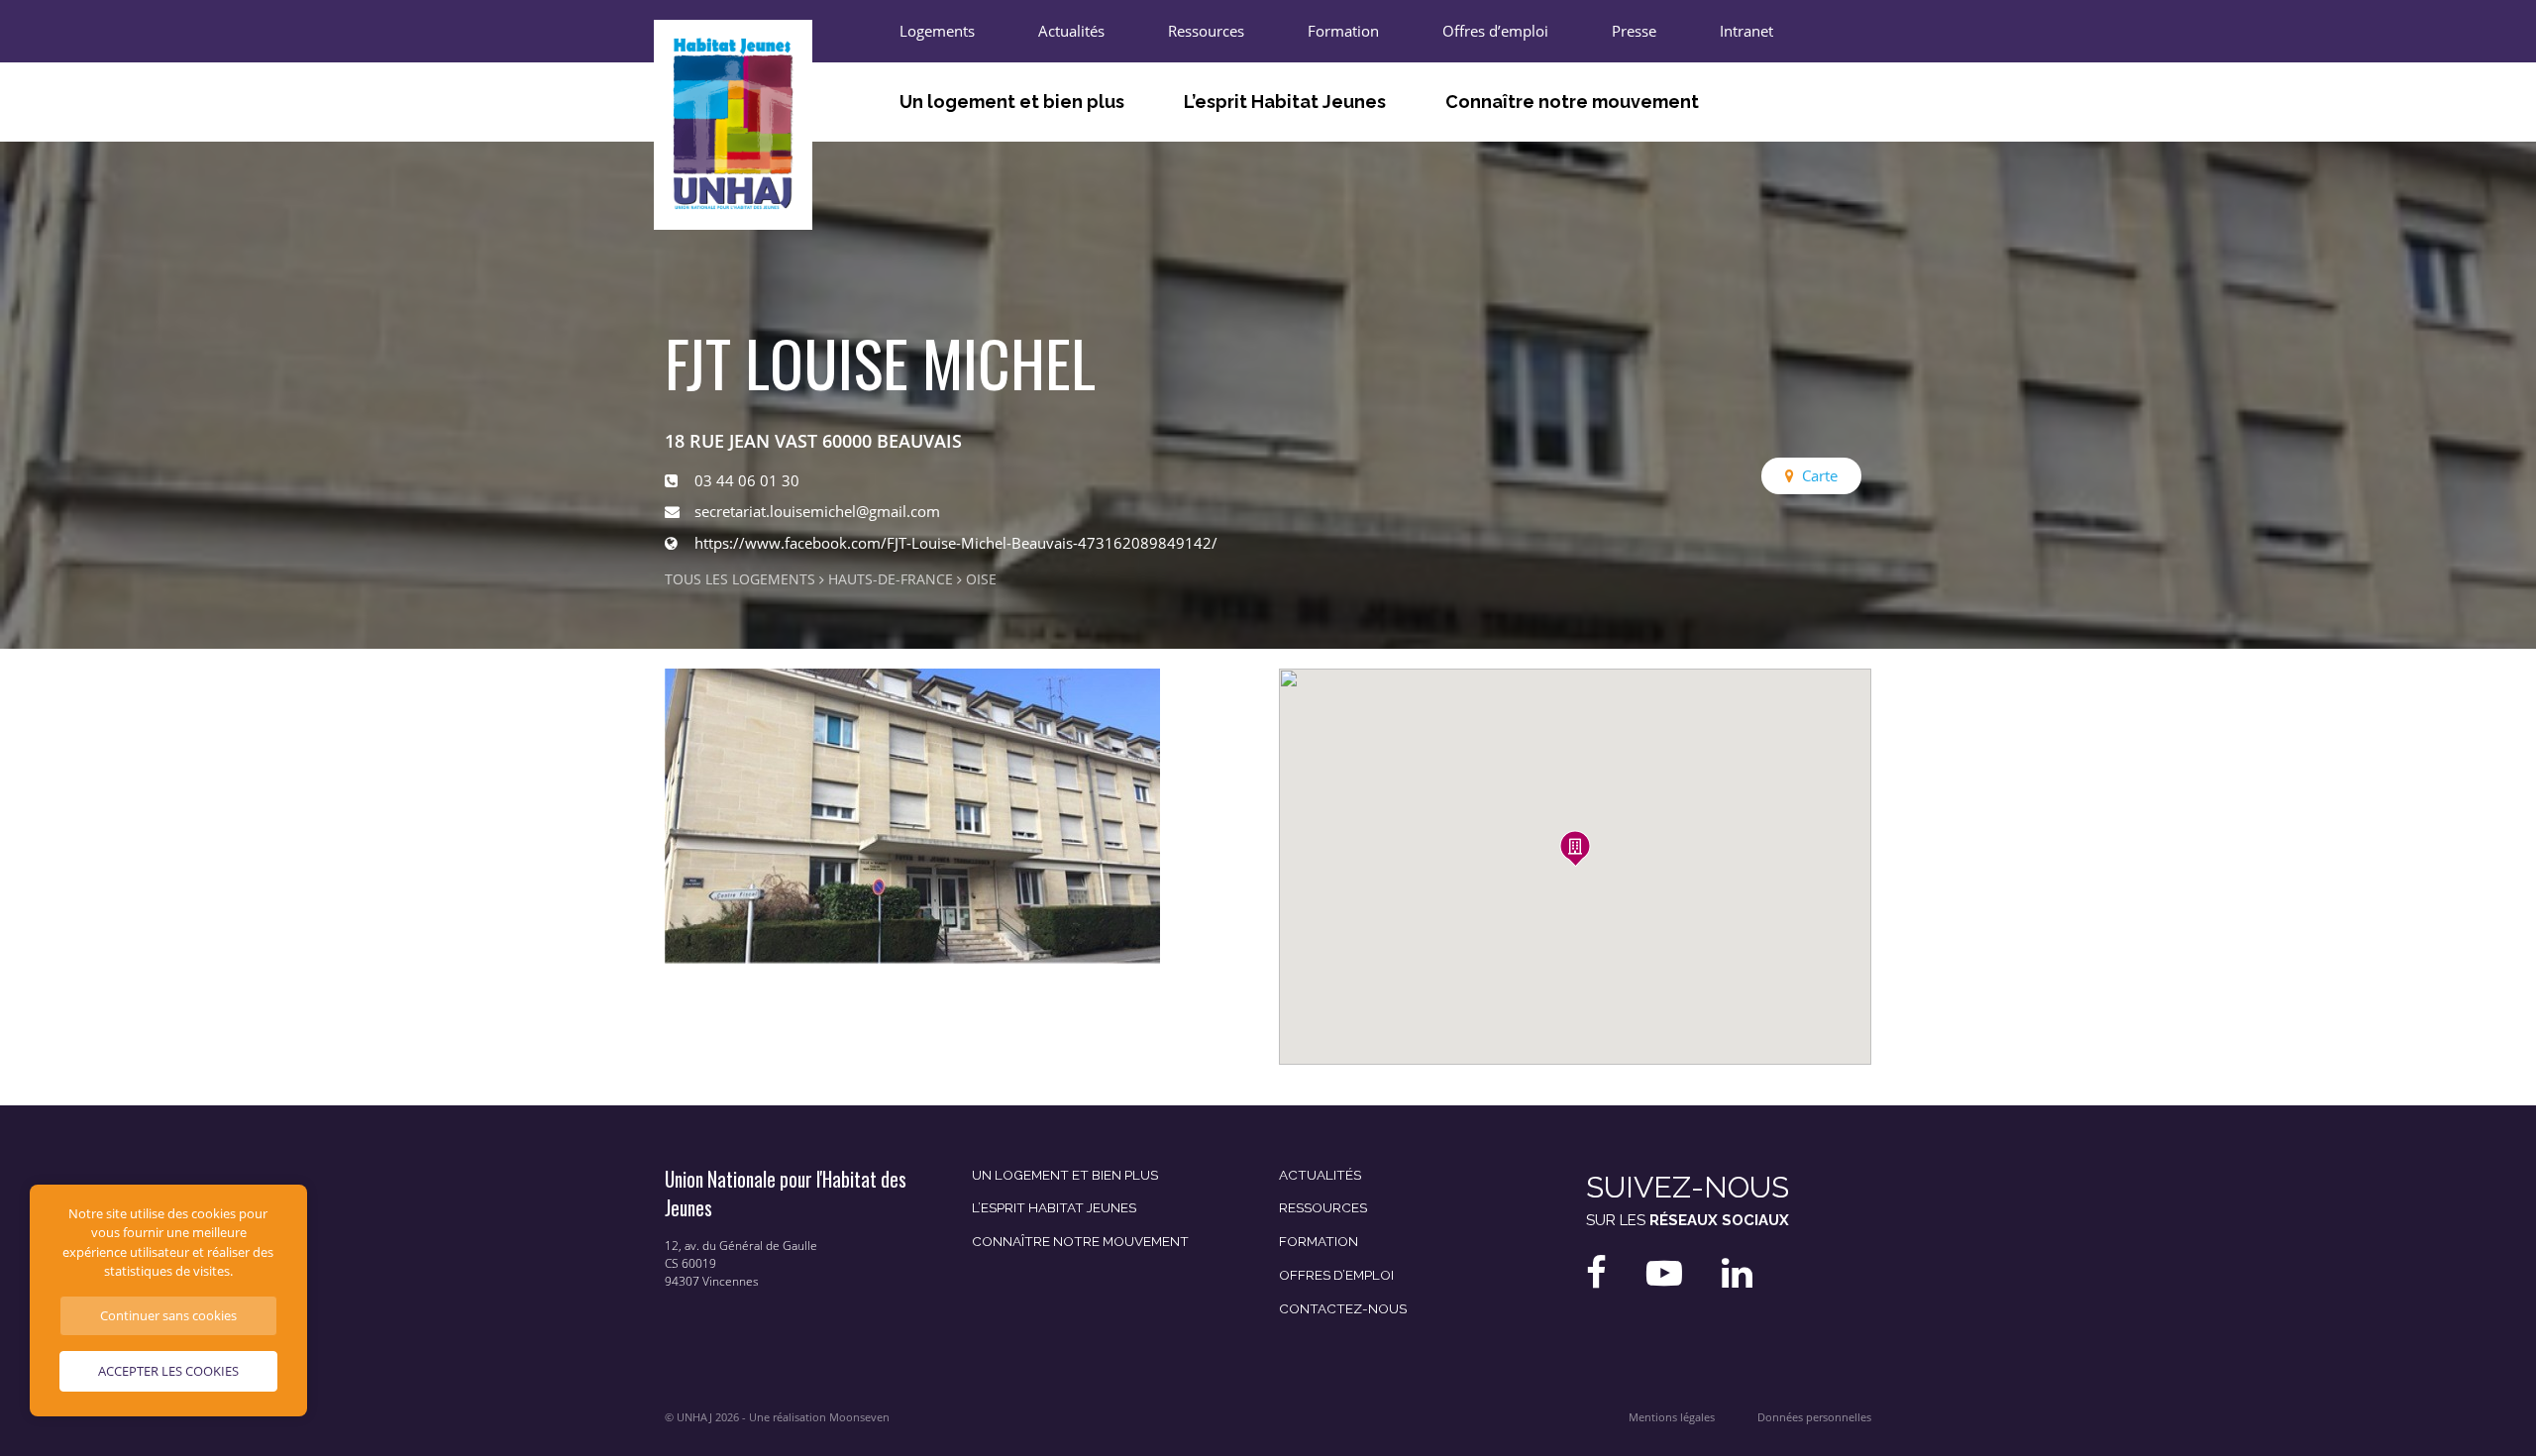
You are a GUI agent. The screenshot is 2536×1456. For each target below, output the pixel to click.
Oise (981, 579)
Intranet (1746, 31)
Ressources (1206, 31)
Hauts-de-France (891, 579)
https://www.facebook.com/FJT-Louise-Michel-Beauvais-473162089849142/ (956, 543)
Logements (937, 31)
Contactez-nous (1343, 1308)
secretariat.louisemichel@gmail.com (817, 511)
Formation (1343, 31)
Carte (1820, 475)
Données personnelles (1814, 1417)
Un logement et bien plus (1012, 102)
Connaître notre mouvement (1572, 102)
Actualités (1071, 31)
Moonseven (859, 1417)
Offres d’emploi (1495, 31)
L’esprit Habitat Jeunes (1285, 102)
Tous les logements (740, 579)
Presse (1634, 31)
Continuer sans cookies (168, 1315)
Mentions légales (1672, 1417)
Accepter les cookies (168, 1371)
